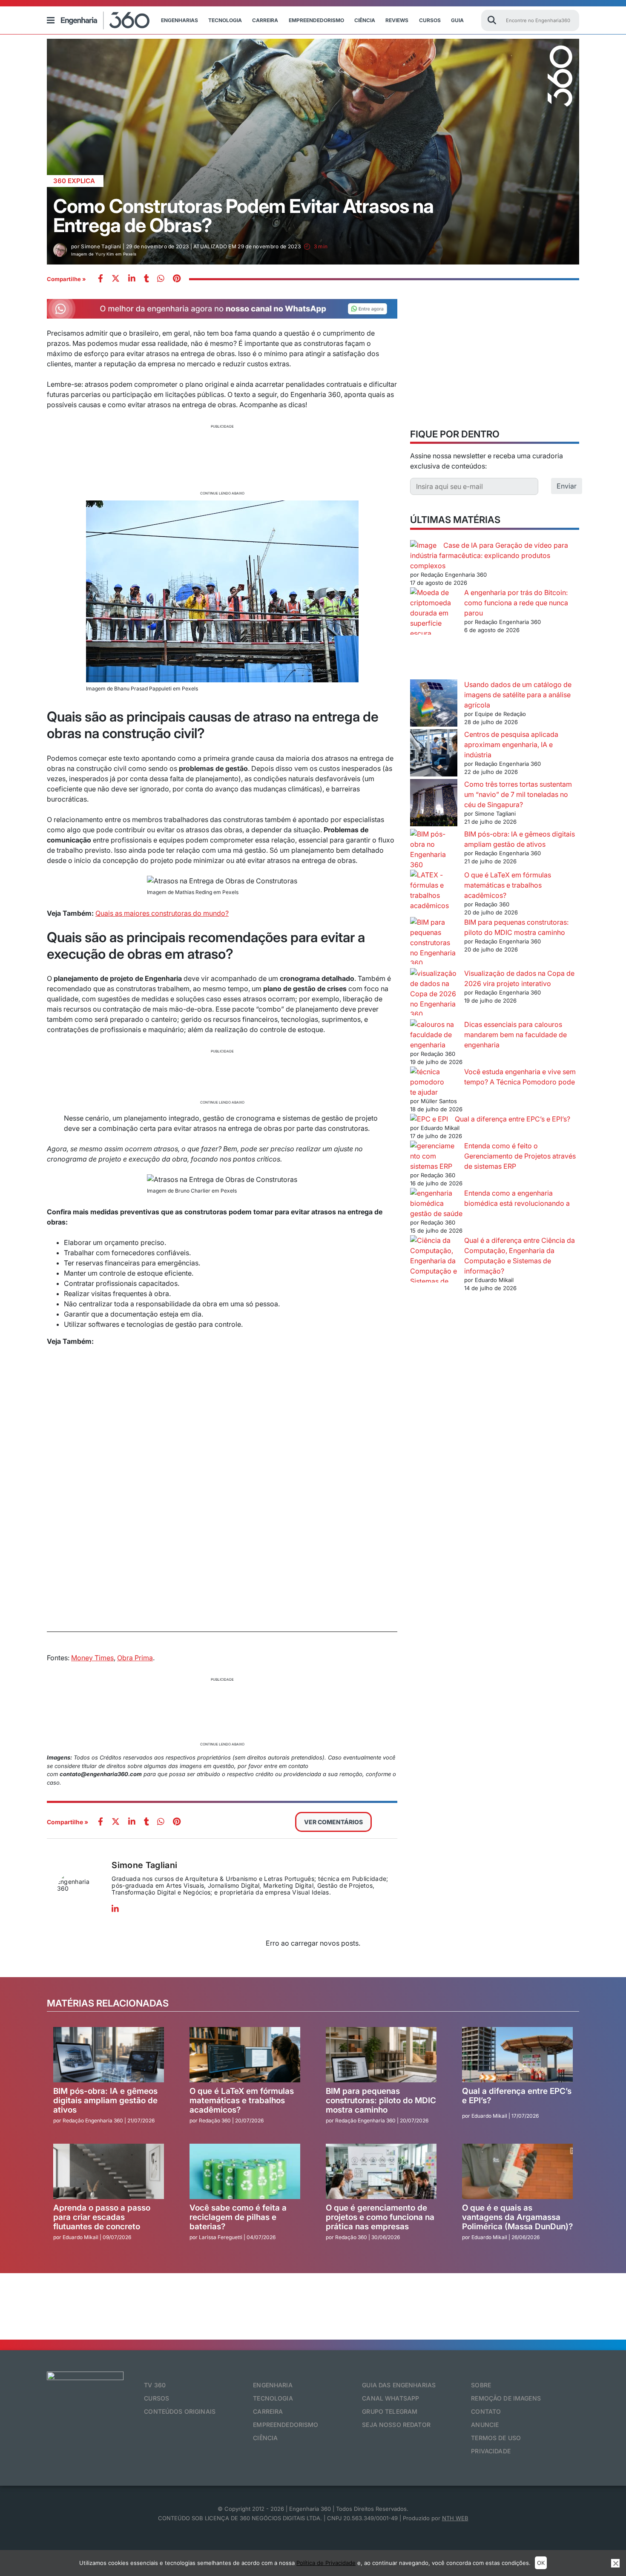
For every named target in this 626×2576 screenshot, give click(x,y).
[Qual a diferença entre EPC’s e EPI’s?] (429, 1119)
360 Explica (74, 181)
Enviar (567, 486)
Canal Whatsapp (391, 2398)
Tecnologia (225, 20)
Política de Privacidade (326, 2563)
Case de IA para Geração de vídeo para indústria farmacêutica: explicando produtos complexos (489, 555)
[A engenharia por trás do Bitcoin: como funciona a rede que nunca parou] (434, 633)
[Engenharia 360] (105, 20)
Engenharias (179, 20)
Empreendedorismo (316, 20)
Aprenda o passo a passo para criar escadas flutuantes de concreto (102, 2217)
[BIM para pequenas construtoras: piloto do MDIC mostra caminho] (434, 943)
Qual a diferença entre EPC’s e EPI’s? (513, 1119)
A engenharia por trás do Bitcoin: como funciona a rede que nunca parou (516, 603)
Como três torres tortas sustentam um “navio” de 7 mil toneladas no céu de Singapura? (518, 794)
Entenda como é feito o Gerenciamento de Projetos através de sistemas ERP (520, 1156)
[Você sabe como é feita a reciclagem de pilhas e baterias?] (245, 2171)
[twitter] (116, 279)
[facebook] (101, 279)
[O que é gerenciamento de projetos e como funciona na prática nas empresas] (381, 2171)
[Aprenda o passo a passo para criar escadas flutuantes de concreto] (109, 2171)
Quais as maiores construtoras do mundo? (162, 913)
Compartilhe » (66, 279)
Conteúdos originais (180, 2411)
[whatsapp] (132, 279)
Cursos (430, 20)
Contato (486, 2411)
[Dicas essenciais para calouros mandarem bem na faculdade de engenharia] (434, 1035)
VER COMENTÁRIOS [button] (333, 1822)
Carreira (265, 20)
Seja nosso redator (396, 2425)
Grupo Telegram (390, 2411)
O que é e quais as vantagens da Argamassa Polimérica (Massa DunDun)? (517, 2217)
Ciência (365, 20)
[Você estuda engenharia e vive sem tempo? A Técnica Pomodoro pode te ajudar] (434, 1077)
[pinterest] (177, 279)
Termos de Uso (496, 2438)
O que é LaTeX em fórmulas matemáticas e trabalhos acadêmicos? (508, 885)
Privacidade (491, 2451)
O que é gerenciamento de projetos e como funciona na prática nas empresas (380, 2217)
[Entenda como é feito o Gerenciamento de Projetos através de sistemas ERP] (434, 1156)
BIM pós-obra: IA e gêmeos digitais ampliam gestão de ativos (105, 2100)
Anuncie (485, 2425)
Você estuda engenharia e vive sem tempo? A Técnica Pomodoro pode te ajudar (493, 1082)
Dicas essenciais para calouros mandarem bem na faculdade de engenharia (515, 1035)
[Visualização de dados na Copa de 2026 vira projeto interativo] (434, 994)
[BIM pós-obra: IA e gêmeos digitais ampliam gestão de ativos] (434, 849)
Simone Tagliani (144, 1865)
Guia (457, 20)
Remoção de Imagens (506, 2398)
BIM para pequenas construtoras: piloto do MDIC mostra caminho (381, 2100)
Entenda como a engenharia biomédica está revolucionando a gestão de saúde (490, 1203)
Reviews (397, 20)
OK (541, 2563)
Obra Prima (135, 1658)
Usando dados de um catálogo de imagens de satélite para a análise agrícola (518, 695)
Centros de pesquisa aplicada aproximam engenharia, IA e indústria (511, 745)
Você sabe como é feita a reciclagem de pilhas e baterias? (238, 2217)
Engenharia (273, 2385)
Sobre (481, 2385)
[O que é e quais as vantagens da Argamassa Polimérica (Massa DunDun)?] (517, 2171)
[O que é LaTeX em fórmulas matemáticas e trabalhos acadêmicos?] (434, 890)
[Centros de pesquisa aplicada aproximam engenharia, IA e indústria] (434, 754)
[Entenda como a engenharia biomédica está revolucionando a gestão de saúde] (434, 1198)
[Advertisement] (222, 459)
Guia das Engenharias (399, 2385)
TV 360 (155, 2385)
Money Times (92, 1658)
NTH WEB (455, 2518)
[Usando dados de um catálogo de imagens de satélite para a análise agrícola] (434, 704)
